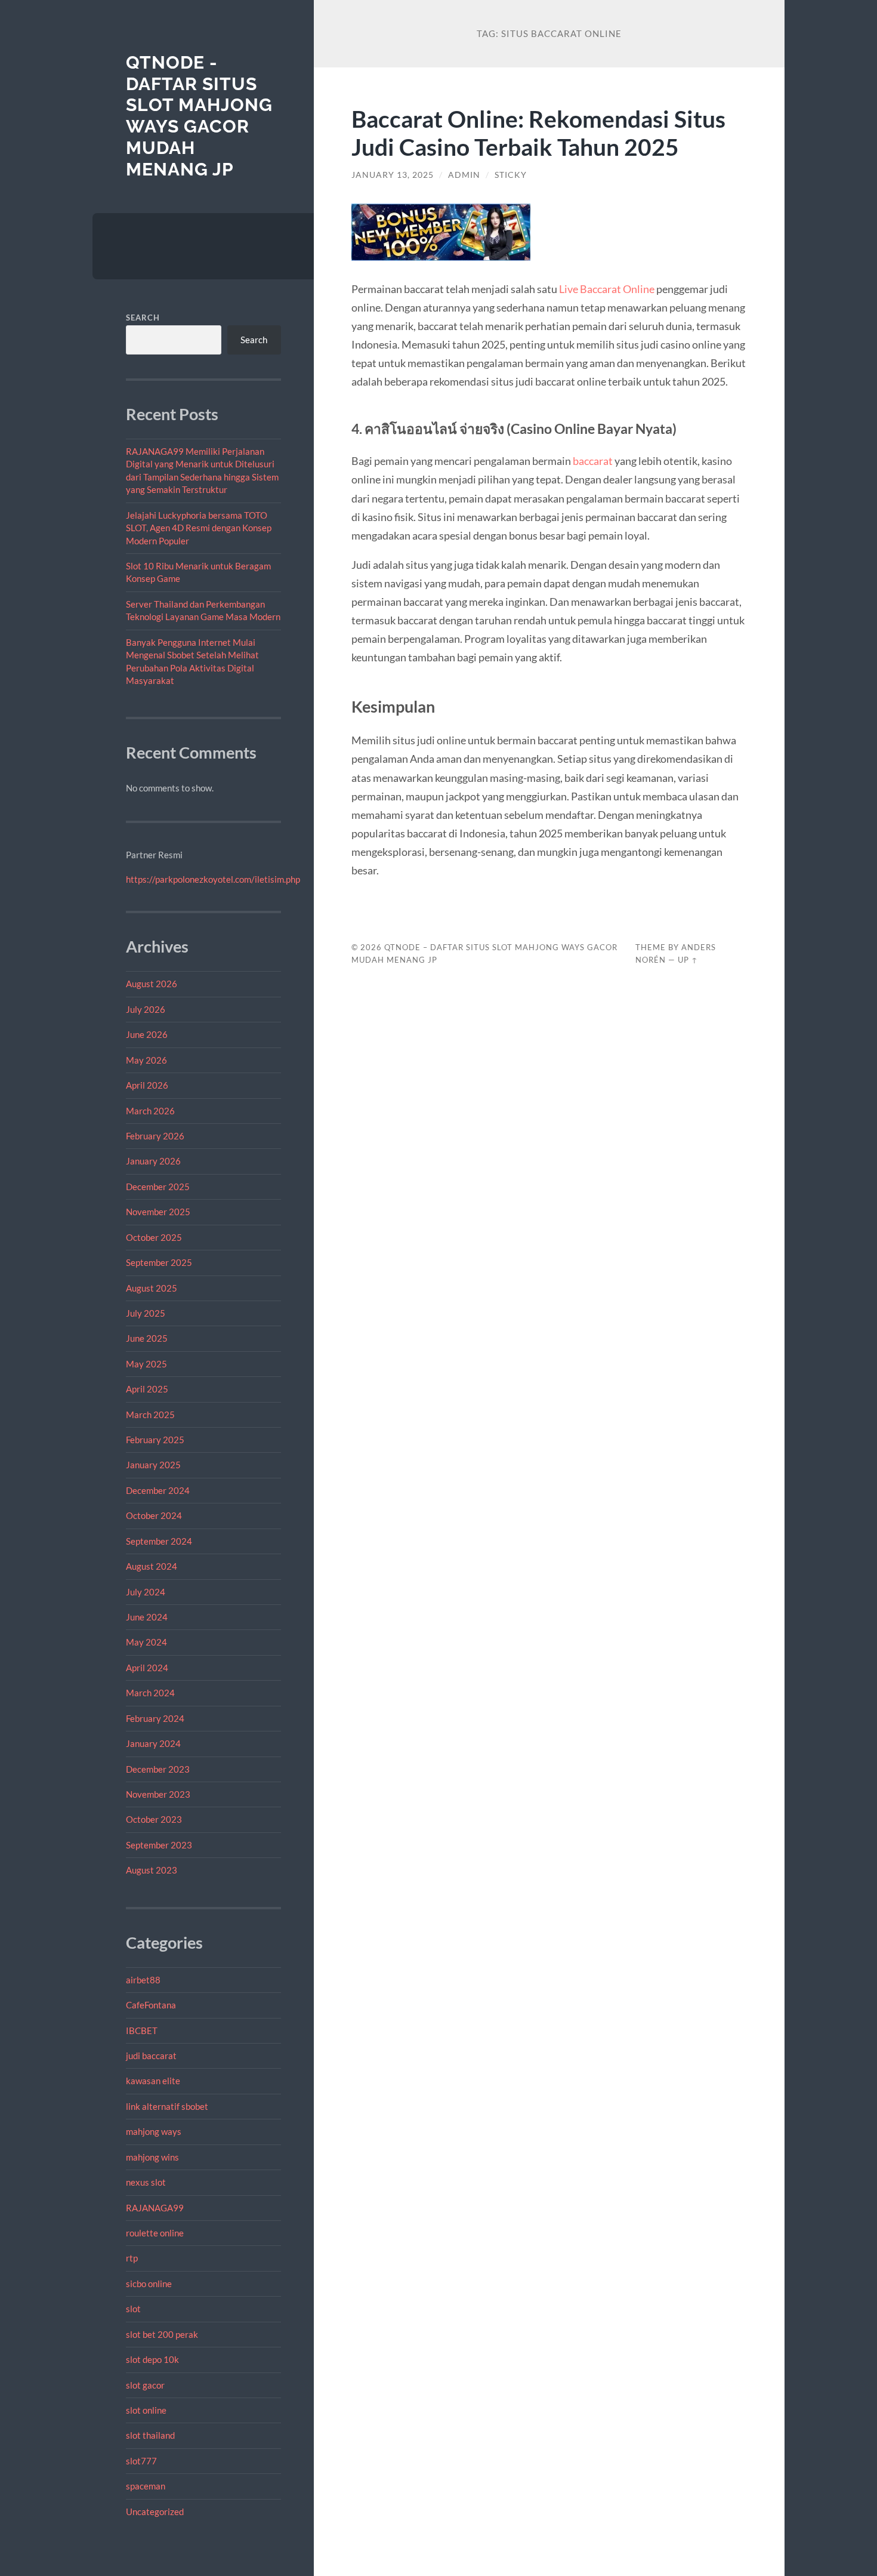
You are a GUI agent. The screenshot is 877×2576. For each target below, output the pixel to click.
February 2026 (155, 1136)
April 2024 (147, 1668)
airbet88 (143, 1980)
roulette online (155, 2233)
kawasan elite (153, 2081)
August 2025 (152, 1288)
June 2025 (147, 1338)
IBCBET (142, 2030)
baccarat (593, 461)
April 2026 (147, 1085)
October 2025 (154, 1237)
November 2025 (158, 1212)
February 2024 (155, 1718)
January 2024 (153, 1743)
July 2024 (146, 1592)
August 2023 (152, 1870)
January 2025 (153, 1465)
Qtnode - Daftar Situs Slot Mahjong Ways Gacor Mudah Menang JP (199, 116)
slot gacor (145, 2385)
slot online (146, 2410)
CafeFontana (151, 2005)
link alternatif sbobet (167, 2106)
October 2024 (154, 1515)
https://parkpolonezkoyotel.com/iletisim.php (213, 879)
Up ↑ (688, 960)
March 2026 (150, 1111)
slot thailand (150, 2435)
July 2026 (146, 1009)
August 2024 (152, 1566)
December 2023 (158, 1769)
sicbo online (149, 2284)
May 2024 (146, 1642)
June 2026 (147, 1034)
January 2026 (153, 1161)
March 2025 (150, 1415)
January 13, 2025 (393, 175)
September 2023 (159, 1845)
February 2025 (155, 1440)
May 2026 (146, 1060)
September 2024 (159, 1541)
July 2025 (146, 1313)
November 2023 (158, 1794)
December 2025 (158, 1187)
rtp (132, 2258)
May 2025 (146, 1364)
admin (464, 175)
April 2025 (147, 1389)
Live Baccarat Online (607, 289)
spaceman (146, 2486)
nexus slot (146, 2182)
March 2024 (150, 1693)
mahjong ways (154, 2131)
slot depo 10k (152, 2359)
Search (143, 318)
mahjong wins (152, 2157)
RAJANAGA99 (155, 2208)
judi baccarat (151, 2056)
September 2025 (159, 1262)
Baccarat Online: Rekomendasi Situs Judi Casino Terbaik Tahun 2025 (538, 133)
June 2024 (147, 1617)
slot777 (141, 2461)
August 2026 (152, 984)
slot (133, 2309)
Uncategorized (155, 2512)
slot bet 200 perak (162, 2334)
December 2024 (158, 1490)
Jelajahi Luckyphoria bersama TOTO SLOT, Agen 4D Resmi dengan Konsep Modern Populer (199, 528)
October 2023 (154, 1819)
